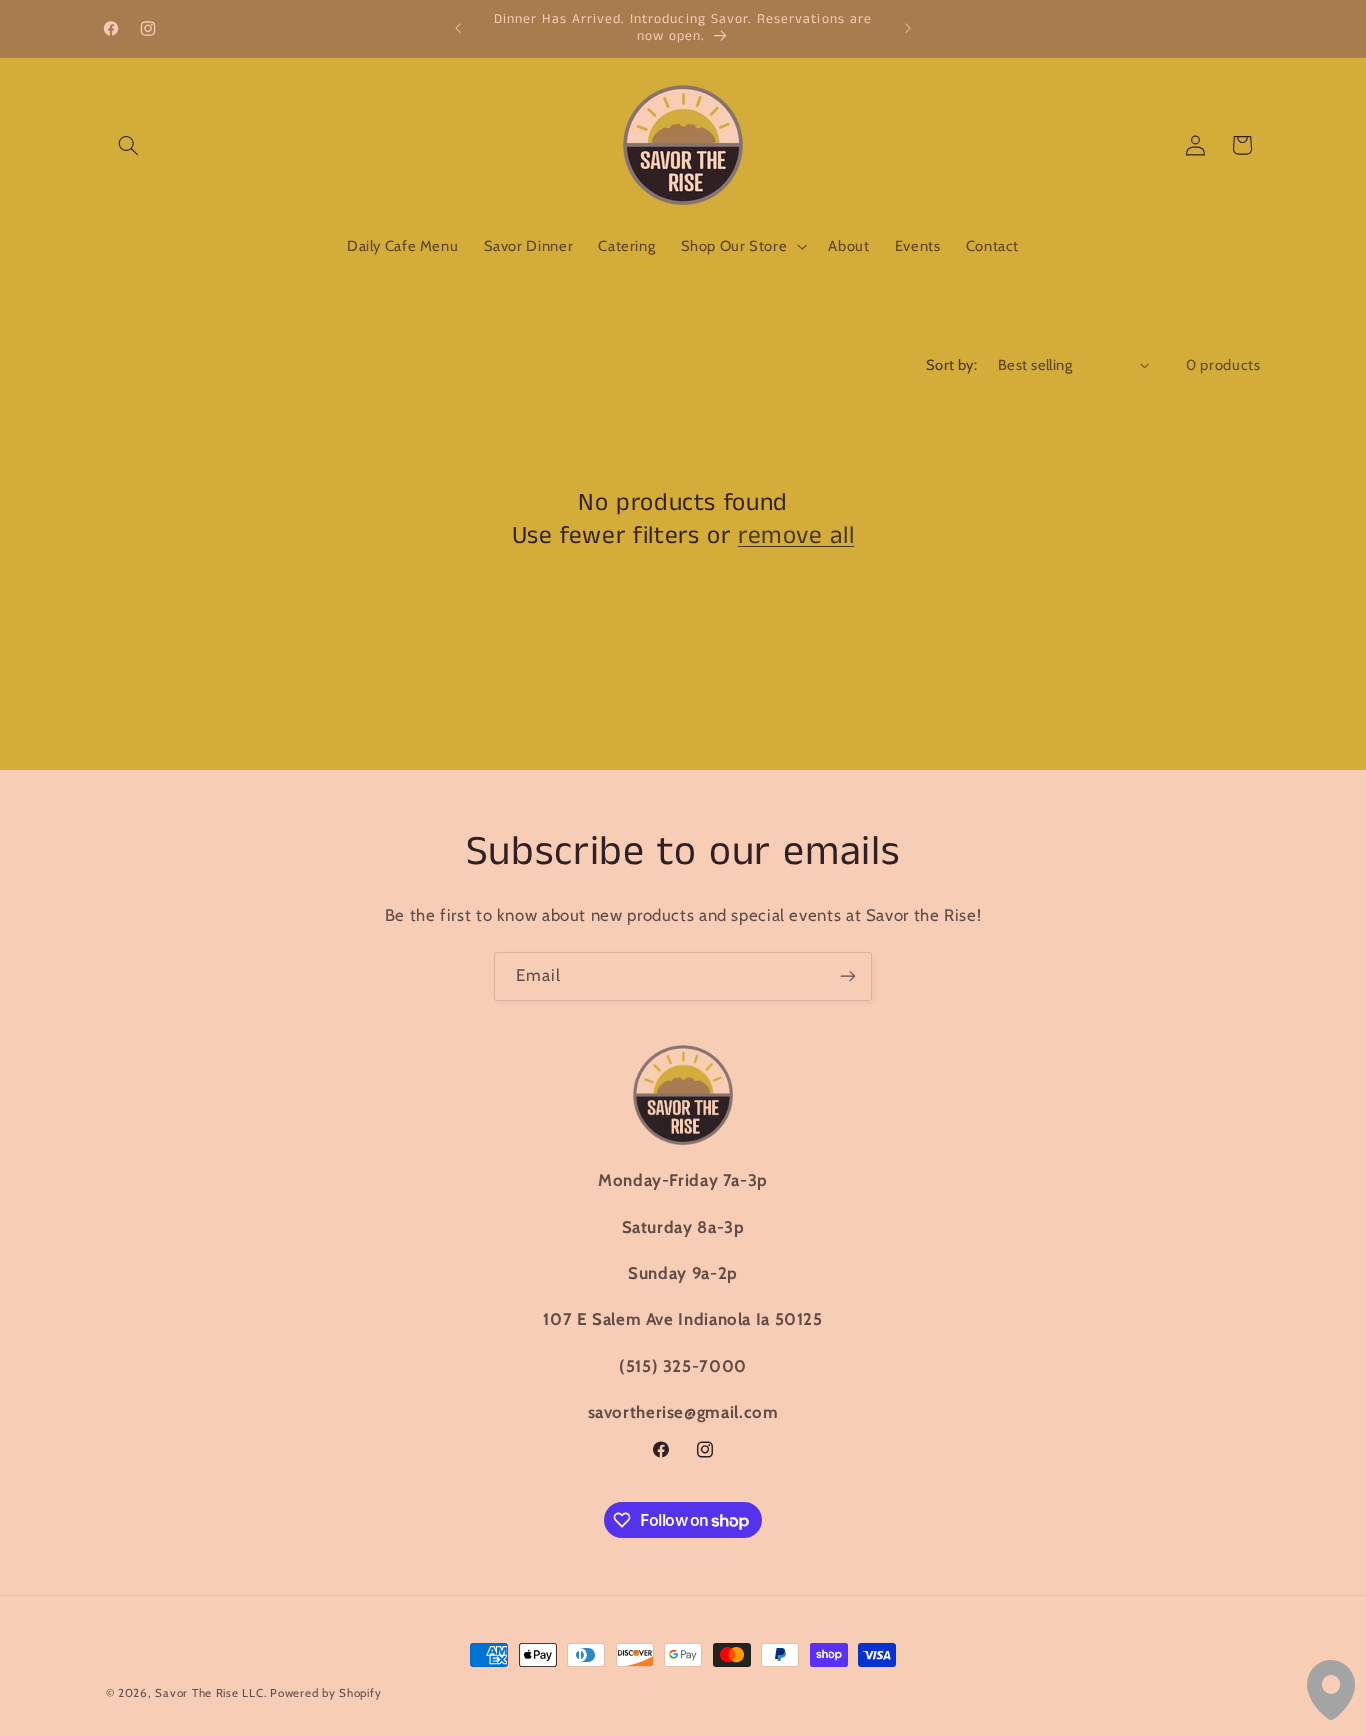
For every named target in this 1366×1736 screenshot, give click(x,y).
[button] (129, 145)
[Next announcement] (908, 28)
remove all (796, 536)
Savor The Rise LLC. (210, 1693)
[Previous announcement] (458, 28)
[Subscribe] (848, 976)
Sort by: (951, 365)
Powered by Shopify (325, 1693)
